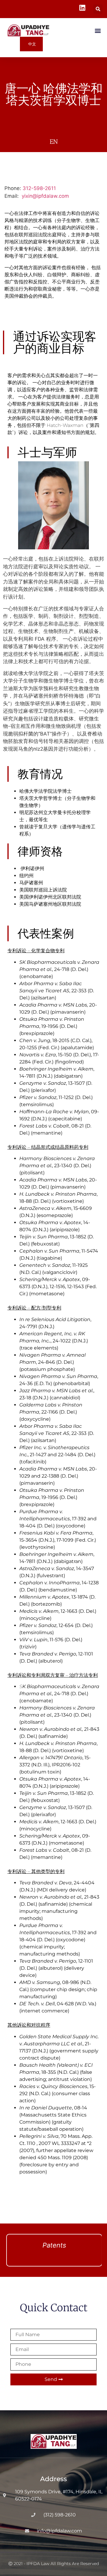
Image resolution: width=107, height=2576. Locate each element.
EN (54, 142)
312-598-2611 (39, 188)
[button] (98, 9)
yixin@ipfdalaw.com (45, 196)
